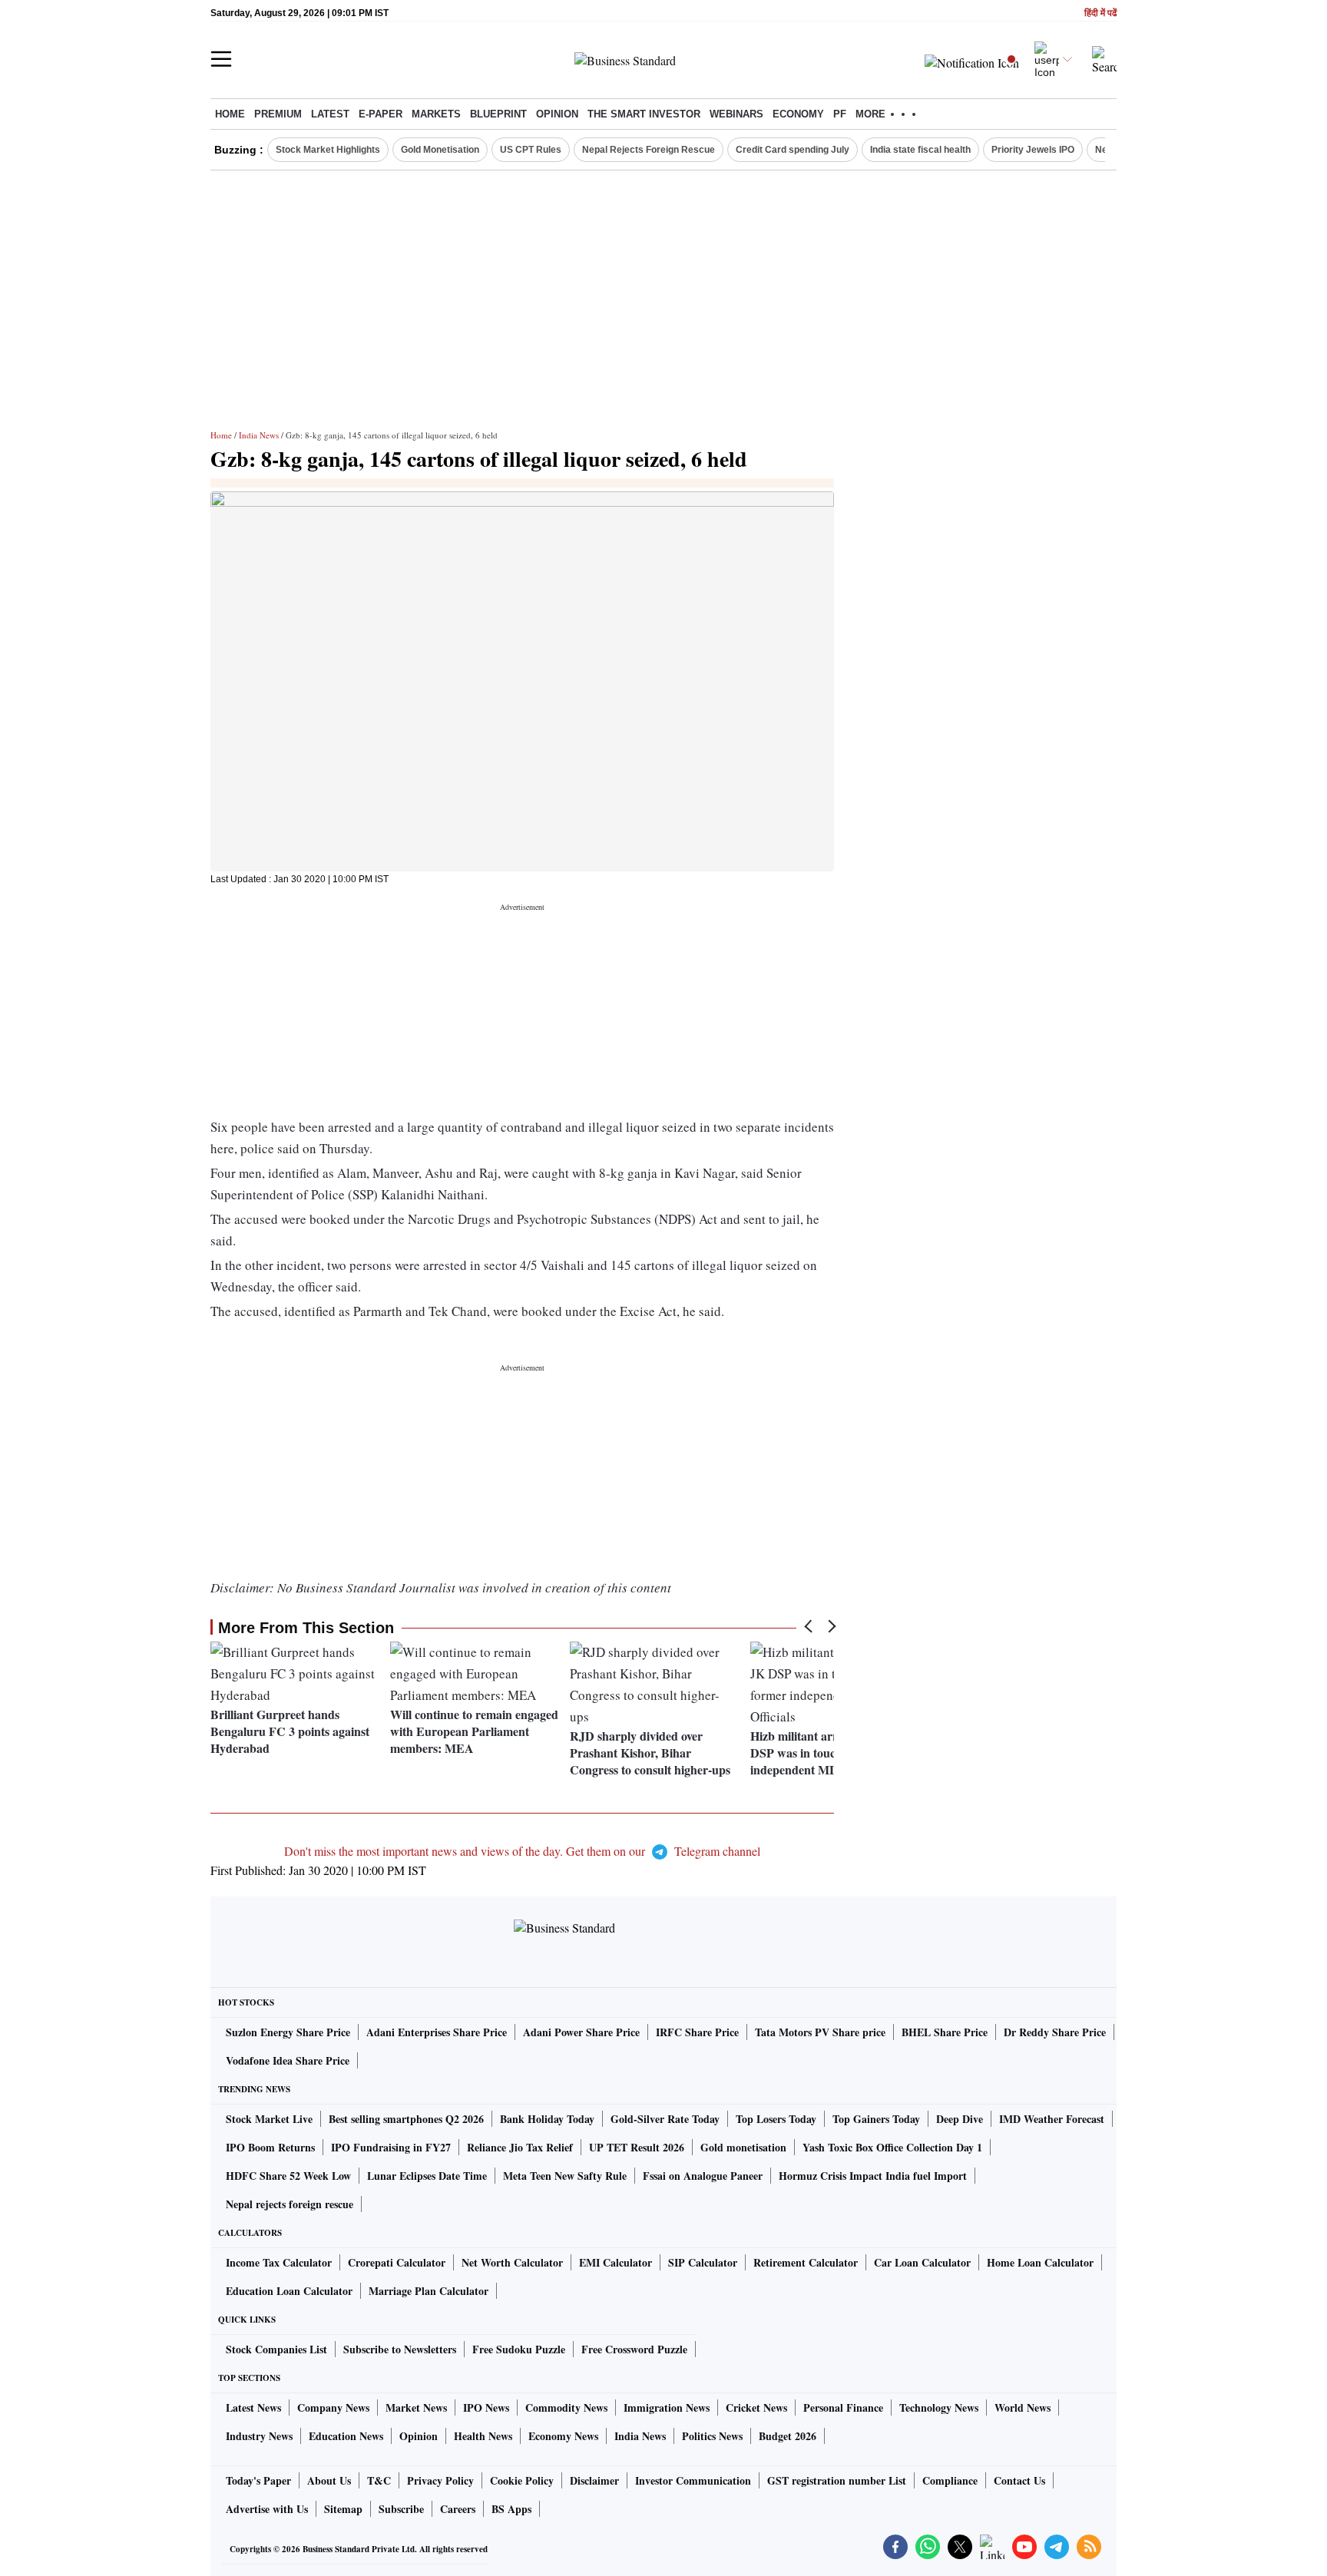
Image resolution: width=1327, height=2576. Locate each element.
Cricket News (756, 2407)
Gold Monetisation (440, 150)
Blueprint (498, 114)
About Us (329, 2480)
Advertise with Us (267, 2509)
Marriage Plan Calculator (429, 2291)
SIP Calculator (703, 2262)
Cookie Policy (522, 2480)
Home (230, 114)
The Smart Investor (644, 114)
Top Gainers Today (876, 2119)
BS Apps (511, 2509)
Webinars (736, 114)
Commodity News (566, 2407)
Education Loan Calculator (289, 2291)
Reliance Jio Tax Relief (520, 2147)
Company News (333, 2407)
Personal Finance (843, 2407)
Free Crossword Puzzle (634, 2349)
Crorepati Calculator (397, 2262)
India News (259, 435)
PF (840, 114)
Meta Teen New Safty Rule (565, 2176)
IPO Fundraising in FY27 (391, 2147)
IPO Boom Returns (270, 2147)
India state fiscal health (920, 150)
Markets (436, 114)
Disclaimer (594, 2480)
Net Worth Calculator (512, 2262)
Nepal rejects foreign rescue (290, 2204)
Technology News (939, 2407)
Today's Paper (258, 2480)
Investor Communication (693, 2480)
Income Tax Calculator (279, 2262)
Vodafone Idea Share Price (288, 2060)
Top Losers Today (776, 2119)
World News (1023, 2407)
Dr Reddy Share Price (1055, 2032)
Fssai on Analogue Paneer (703, 2176)
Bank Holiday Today (547, 2119)
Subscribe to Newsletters (400, 2349)
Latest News (253, 2407)
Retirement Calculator (806, 2262)
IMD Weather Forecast (1052, 2119)
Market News (416, 2407)
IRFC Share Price (697, 2032)
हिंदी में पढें (1100, 13)
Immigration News (667, 2407)
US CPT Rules (531, 150)
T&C (379, 2480)
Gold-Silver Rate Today (665, 2119)
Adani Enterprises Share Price (437, 2032)
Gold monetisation (743, 2147)
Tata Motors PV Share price (820, 2032)
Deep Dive (960, 2119)
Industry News (259, 2436)
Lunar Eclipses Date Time (427, 2176)
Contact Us (1019, 2480)
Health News (483, 2436)
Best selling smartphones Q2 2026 (406, 2119)
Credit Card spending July (793, 150)
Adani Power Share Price (581, 2032)
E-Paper (381, 114)
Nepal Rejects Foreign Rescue (649, 150)
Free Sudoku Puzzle (519, 2349)
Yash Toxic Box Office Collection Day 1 (892, 2147)
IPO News (486, 2407)
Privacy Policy (440, 2480)
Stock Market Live (269, 2119)
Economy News (563, 2436)
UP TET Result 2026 (637, 2147)
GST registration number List (837, 2480)
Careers (458, 2509)
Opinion (557, 114)
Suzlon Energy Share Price (288, 2032)
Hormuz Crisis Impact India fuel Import (873, 2176)
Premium (278, 114)
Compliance (950, 2480)
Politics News (712, 2436)
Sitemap (343, 2509)
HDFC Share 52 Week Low (288, 2176)
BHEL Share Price (945, 2032)
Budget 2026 (788, 2436)
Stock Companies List (276, 2349)
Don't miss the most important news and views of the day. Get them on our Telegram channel (522, 1851)
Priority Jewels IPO (1033, 150)
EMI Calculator (616, 2262)
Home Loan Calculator (1040, 2262)
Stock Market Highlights (328, 150)
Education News (346, 2436)
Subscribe (401, 2509)
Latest (330, 114)
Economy (798, 114)
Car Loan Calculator (922, 2262)
